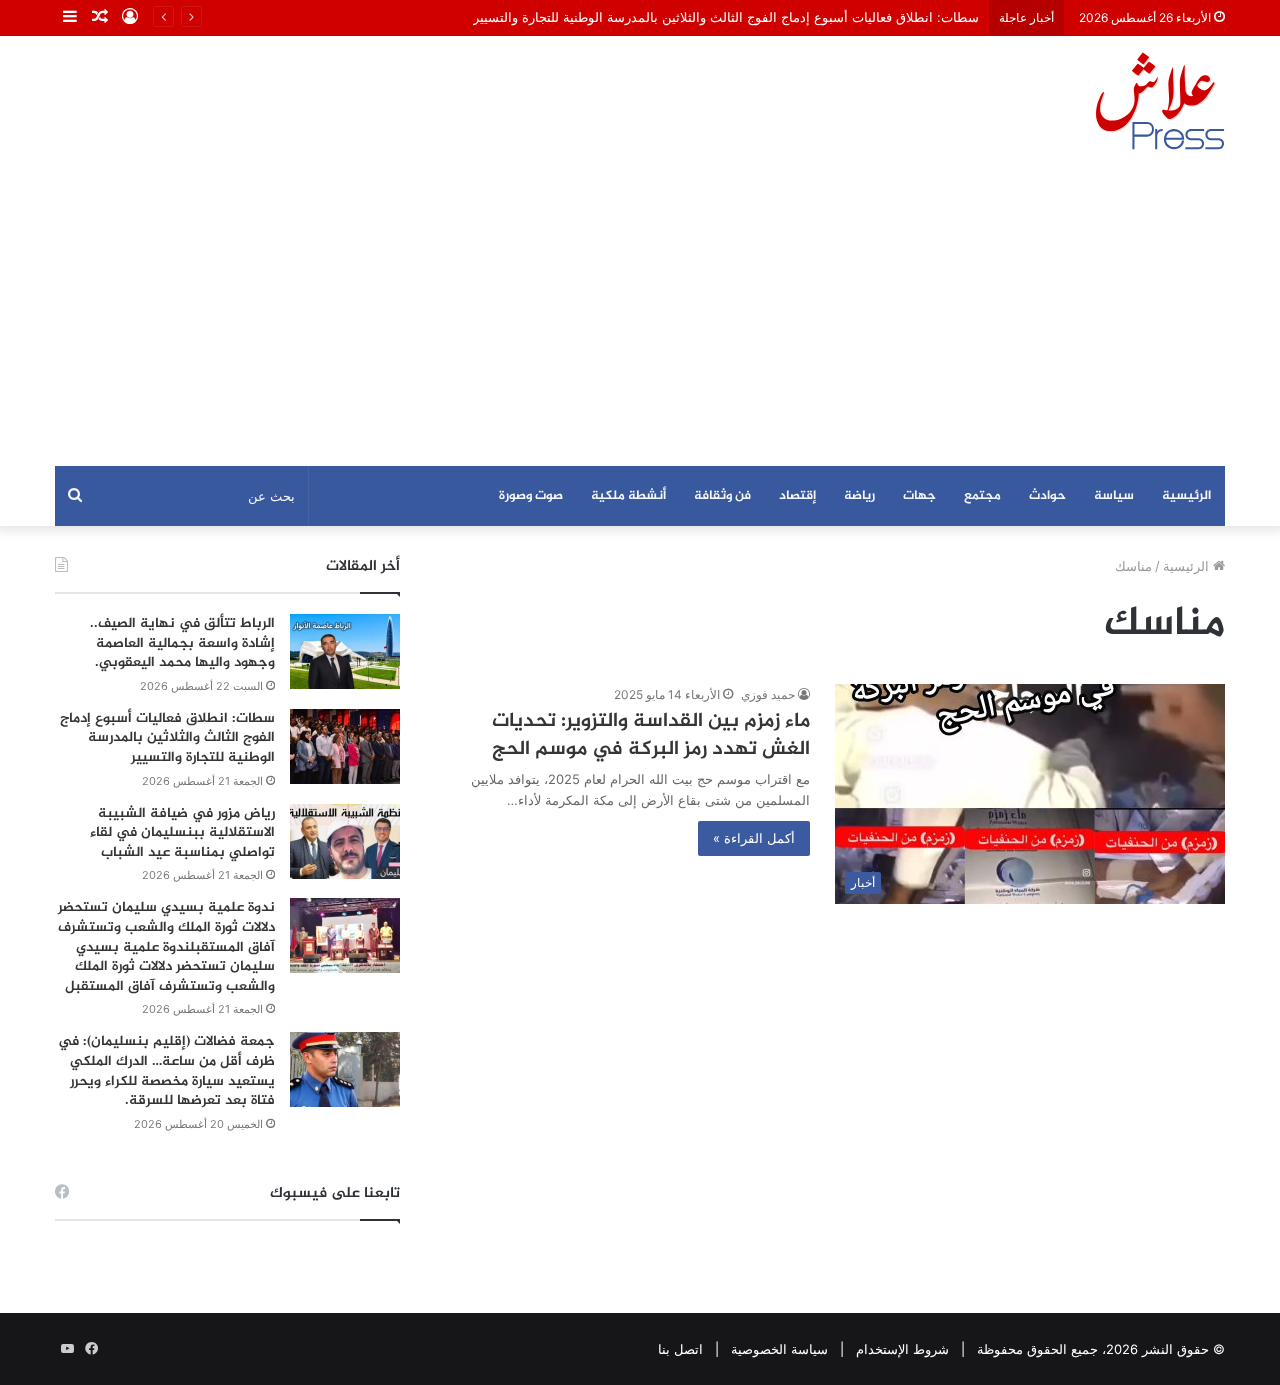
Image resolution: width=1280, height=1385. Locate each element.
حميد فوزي (768, 694)
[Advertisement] (640, 316)
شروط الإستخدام (902, 1349)
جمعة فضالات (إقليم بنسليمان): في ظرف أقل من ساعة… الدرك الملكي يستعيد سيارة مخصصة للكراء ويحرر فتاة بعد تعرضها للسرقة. (166, 1071)
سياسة (1114, 496)
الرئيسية (1186, 496)
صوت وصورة (531, 496)
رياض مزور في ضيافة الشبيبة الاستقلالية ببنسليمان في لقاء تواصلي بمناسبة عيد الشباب (182, 833)
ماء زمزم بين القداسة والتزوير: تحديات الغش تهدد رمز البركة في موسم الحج (651, 735)
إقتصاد (797, 496)
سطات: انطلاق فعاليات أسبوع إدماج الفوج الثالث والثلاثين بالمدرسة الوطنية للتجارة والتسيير (726, 17)
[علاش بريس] (1160, 101)
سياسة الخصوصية (779, 1349)
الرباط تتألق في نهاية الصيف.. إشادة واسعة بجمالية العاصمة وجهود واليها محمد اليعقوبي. (182, 643)
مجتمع (982, 496)
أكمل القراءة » (754, 838)
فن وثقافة (722, 496)
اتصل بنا (680, 1349)
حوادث (1047, 496)
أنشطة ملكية (628, 496)
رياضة (859, 496)
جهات (919, 496)
